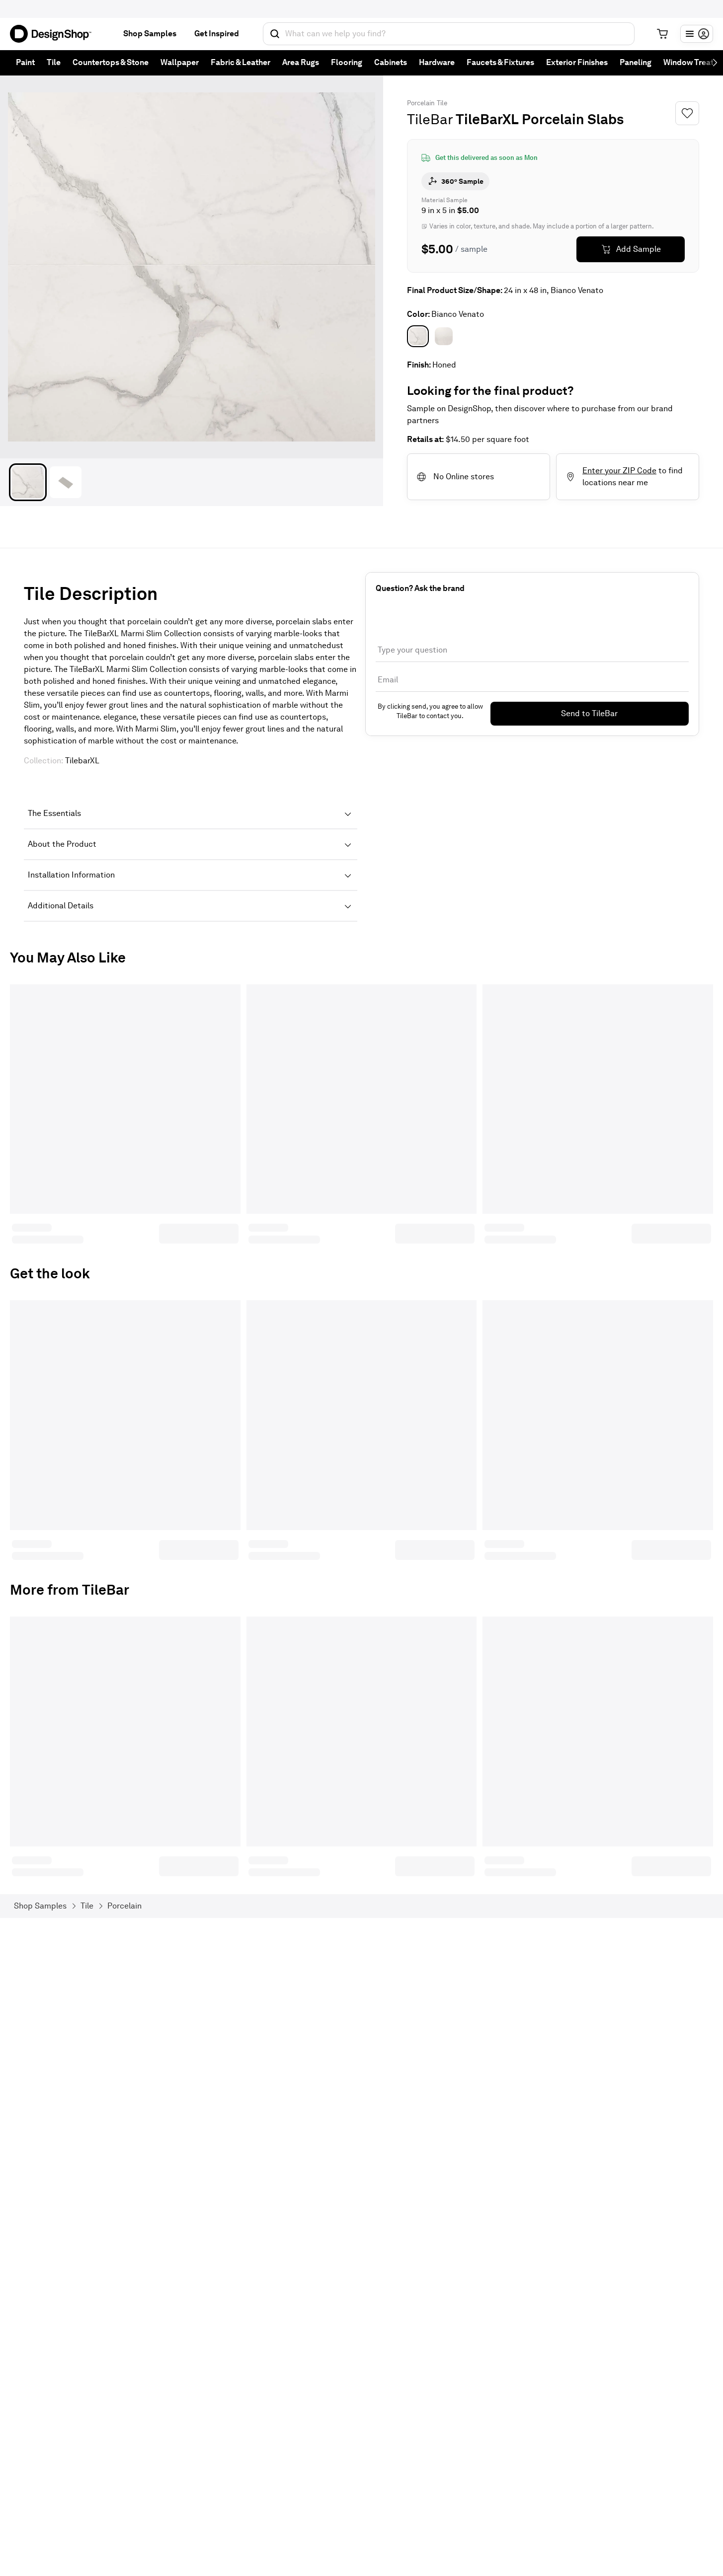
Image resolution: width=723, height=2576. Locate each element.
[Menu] (697, 34)
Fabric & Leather (241, 62)
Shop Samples (150, 34)
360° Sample (462, 181)
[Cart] (662, 34)
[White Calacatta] (444, 336)
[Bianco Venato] (418, 336)
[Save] (687, 113)
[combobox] (449, 34)
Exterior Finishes (577, 62)
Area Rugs (301, 62)
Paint (25, 62)
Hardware (437, 62)
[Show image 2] (66, 482)
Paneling (636, 62)
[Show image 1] (28, 482)
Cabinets (391, 62)
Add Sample (639, 249)
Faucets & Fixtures (500, 62)
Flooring (347, 62)
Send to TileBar (589, 713)
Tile (54, 62)
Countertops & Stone (111, 62)
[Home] (55, 34)
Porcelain (421, 103)
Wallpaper (180, 62)
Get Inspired (217, 34)
